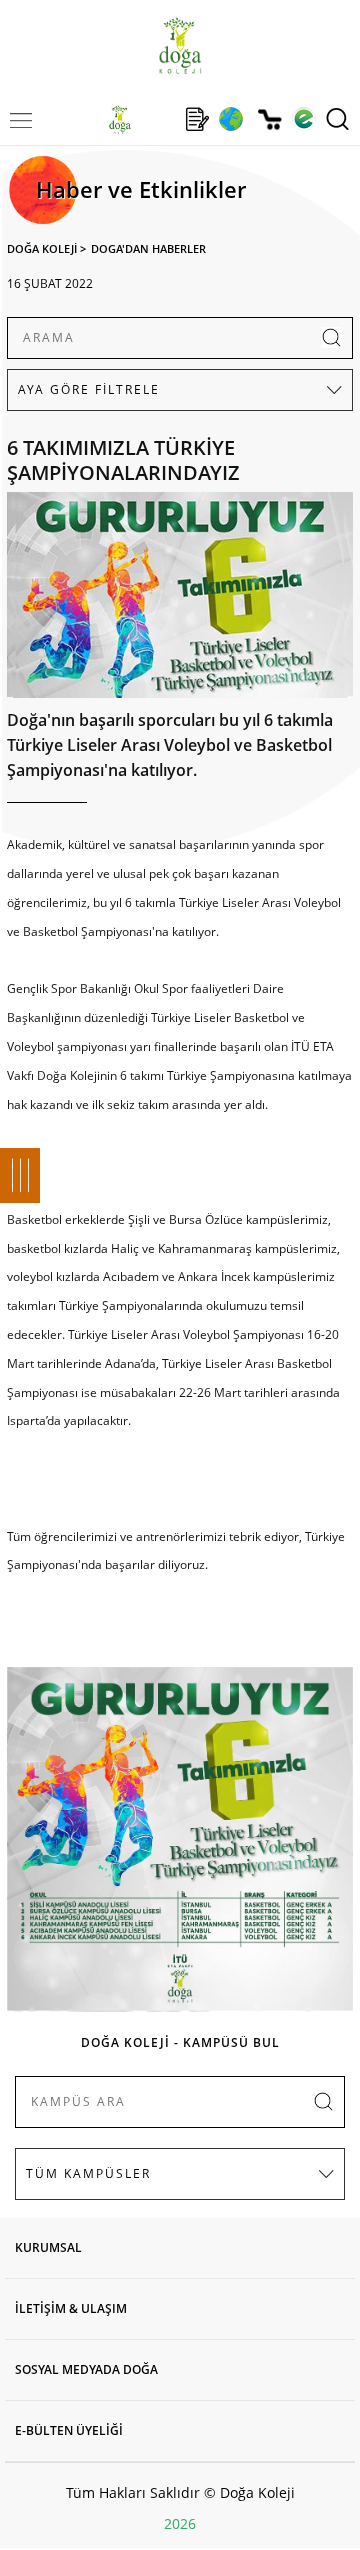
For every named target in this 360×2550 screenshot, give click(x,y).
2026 (180, 2523)
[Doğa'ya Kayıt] (197, 119)
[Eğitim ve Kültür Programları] (230, 119)
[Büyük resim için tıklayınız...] (180, 600)
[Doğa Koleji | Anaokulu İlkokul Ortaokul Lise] (179, 45)
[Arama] (337, 119)
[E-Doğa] (303, 119)
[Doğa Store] (269, 119)
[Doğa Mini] (158, 119)
